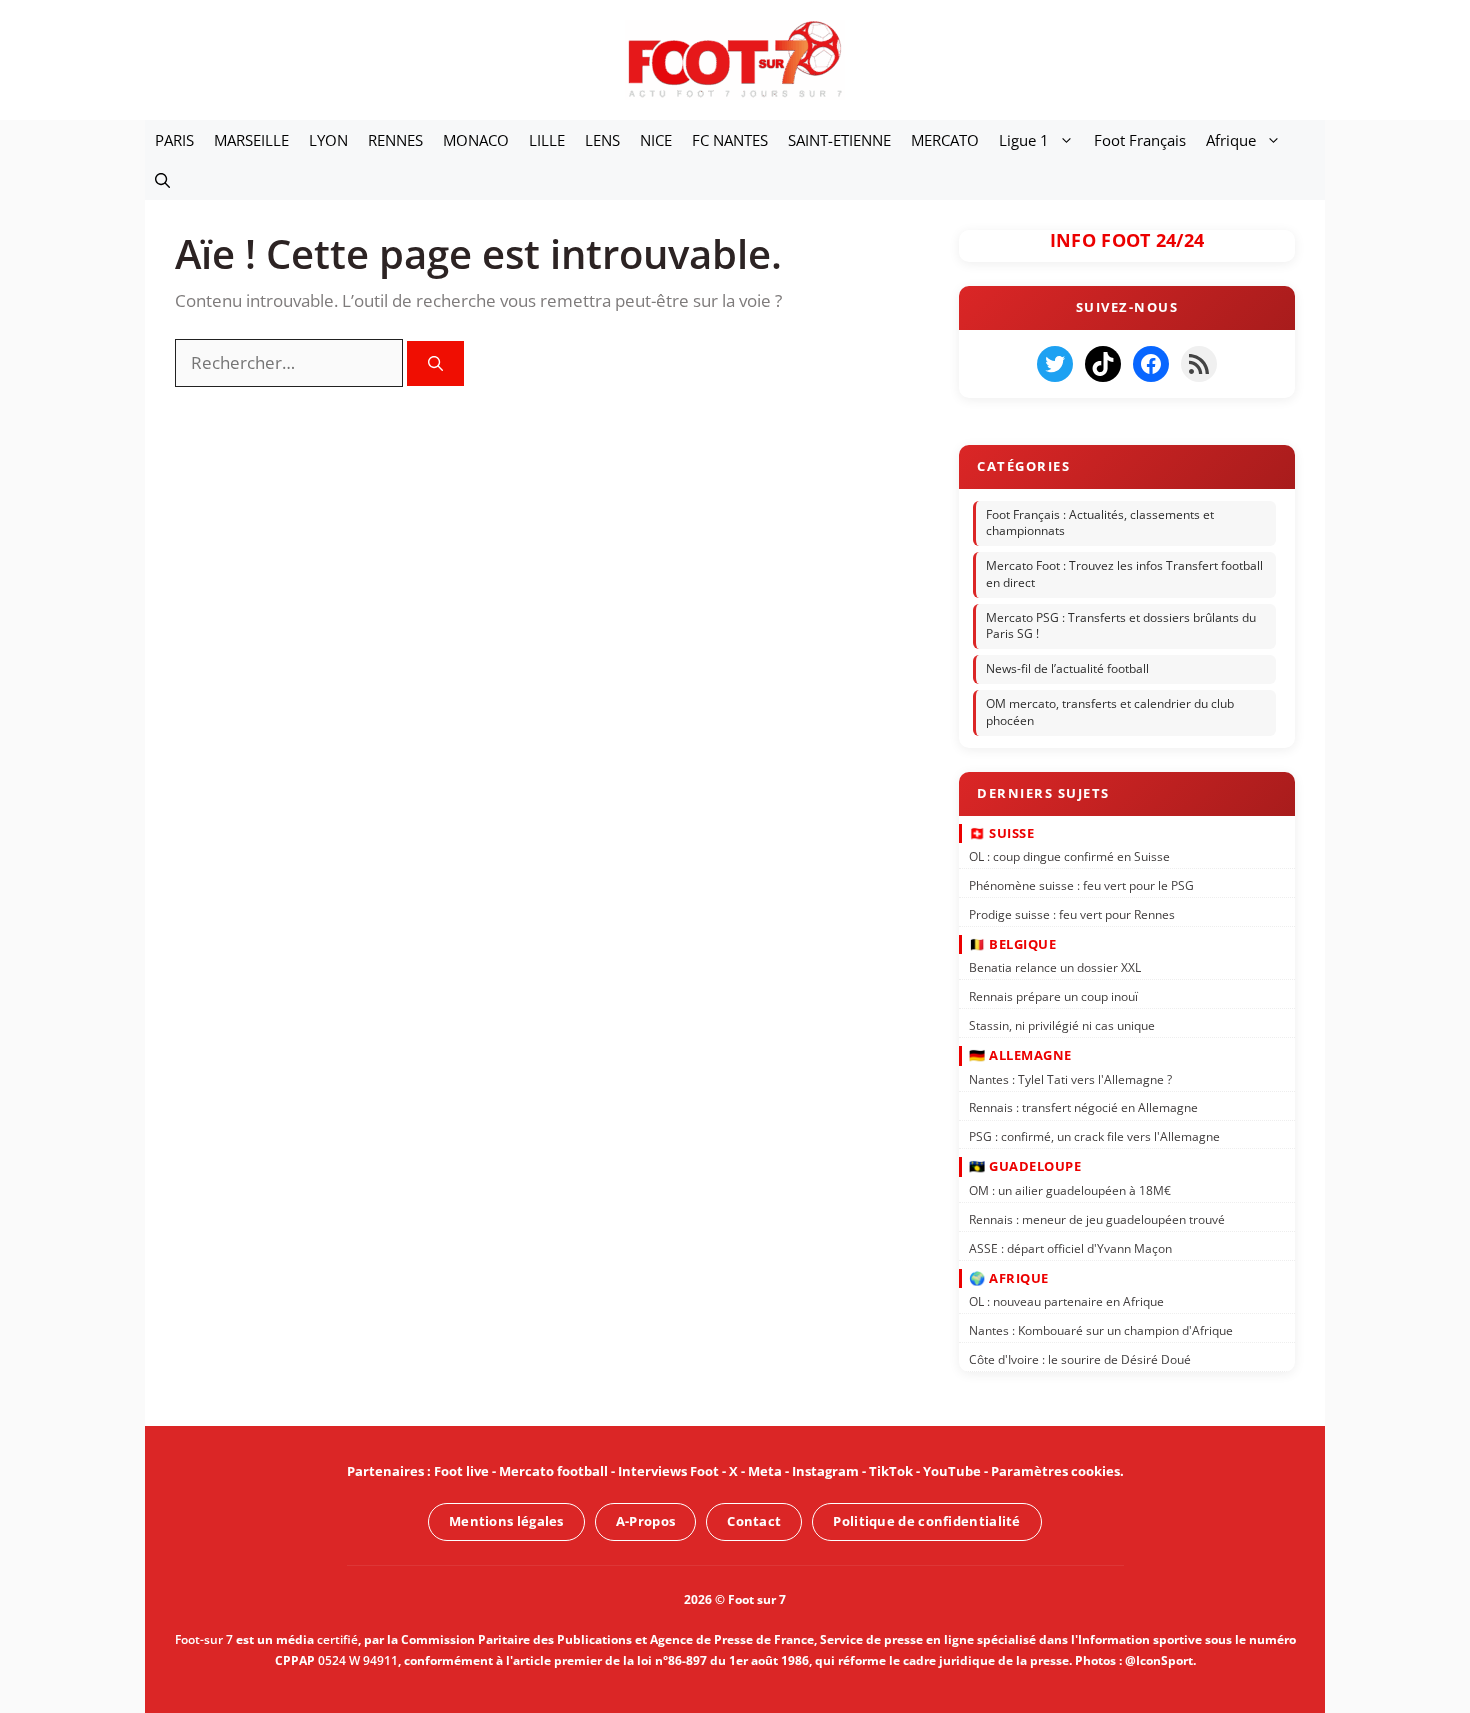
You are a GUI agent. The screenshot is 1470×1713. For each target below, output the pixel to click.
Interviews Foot (668, 1471)
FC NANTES (730, 140)
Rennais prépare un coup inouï (1053, 996)
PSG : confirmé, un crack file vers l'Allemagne (1094, 1136)
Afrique (1231, 140)
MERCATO (945, 140)
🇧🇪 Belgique (1012, 944)
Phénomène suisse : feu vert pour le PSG (1081, 885)
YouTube (952, 1471)
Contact (754, 1521)
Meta (765, 1471)
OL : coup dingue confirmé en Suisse (1069, 856)
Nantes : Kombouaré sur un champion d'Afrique (1101, 1330)
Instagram (825, 1471)
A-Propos (645, 1521)
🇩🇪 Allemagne (1020, 1055)
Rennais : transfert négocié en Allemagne (1083, 1107)
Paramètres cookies (1055, 1471)
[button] (162, 180)
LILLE (547, 140)
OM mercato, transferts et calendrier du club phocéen (1110, 712)
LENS (602, 140)
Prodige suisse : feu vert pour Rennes (1072, 913)
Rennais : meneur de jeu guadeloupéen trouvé (1097, 1218)
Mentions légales (506, 1521)
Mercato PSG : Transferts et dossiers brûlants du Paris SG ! (1121, 626)
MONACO (476, 140)
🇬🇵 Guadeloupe (1025, 1166)
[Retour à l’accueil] (735, 58)
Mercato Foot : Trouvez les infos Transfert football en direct (1124, 574)
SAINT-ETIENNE (839, 140)
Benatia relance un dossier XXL (1055, 967)
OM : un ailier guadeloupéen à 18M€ (1070, 1190)
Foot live (461, 1471)
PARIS (174, 140)
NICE (656, 140)
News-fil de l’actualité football (1067, 668)
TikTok (891, 1471)
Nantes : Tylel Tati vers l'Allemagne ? (1070, 1078)
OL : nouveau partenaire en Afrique (1066, 1301)
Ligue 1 (1024, 140)
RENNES (395, 140)
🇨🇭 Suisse (1001, 832)
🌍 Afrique (1009, 1277)
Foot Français (1140, 140)
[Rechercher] (435, 363)
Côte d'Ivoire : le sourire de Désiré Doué (1080, 1359)
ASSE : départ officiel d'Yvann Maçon (1070, 1247)
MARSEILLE (251, 140)
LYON (328, 140)
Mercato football (553, 1471)
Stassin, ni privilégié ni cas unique (1062, 1025)
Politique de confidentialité (926, 1521)
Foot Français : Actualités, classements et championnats (1100, 523)
